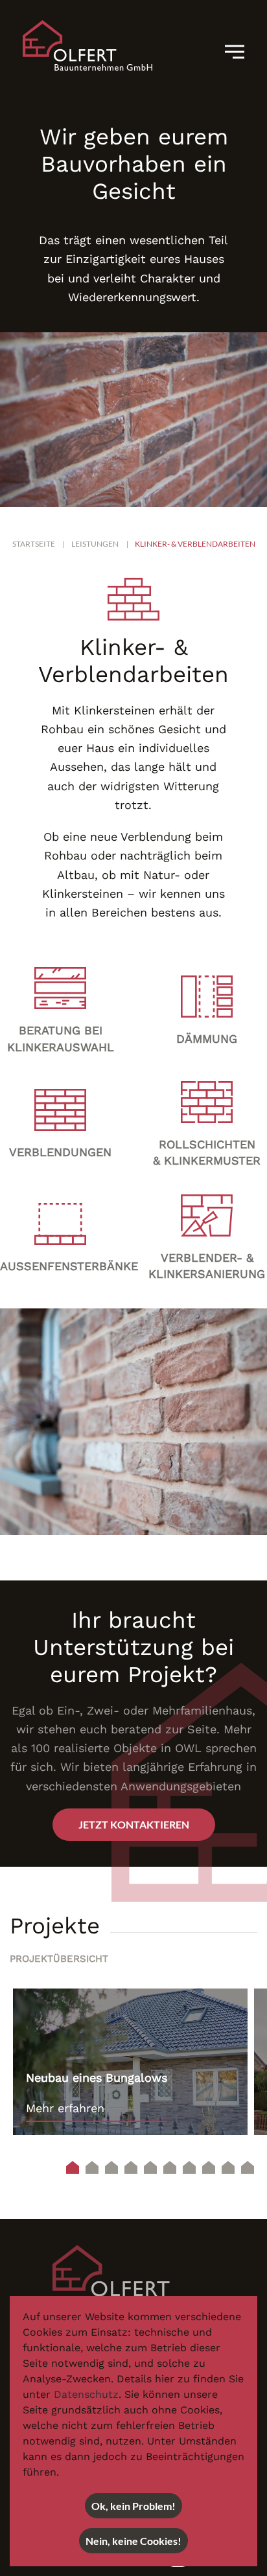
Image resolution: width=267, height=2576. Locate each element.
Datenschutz (86, 2394)
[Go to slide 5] (150, 2167)
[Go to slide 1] (73, 2167)
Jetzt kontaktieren (134, 1824)
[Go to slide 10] (248, 2167)
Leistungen (95, 544)
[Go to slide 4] (131, 2167)
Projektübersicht (59, 1959)
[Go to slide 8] (209, 2167)
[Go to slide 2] (92, 2167)
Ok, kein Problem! (133, 2506)
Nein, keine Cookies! (133, 2541)
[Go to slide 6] (170, 2167)
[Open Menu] (239, 52)
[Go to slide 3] (111, 2167)
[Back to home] (87, 45)
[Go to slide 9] (228, 2167)
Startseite (34, 544)
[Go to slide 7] (189, 2167)
